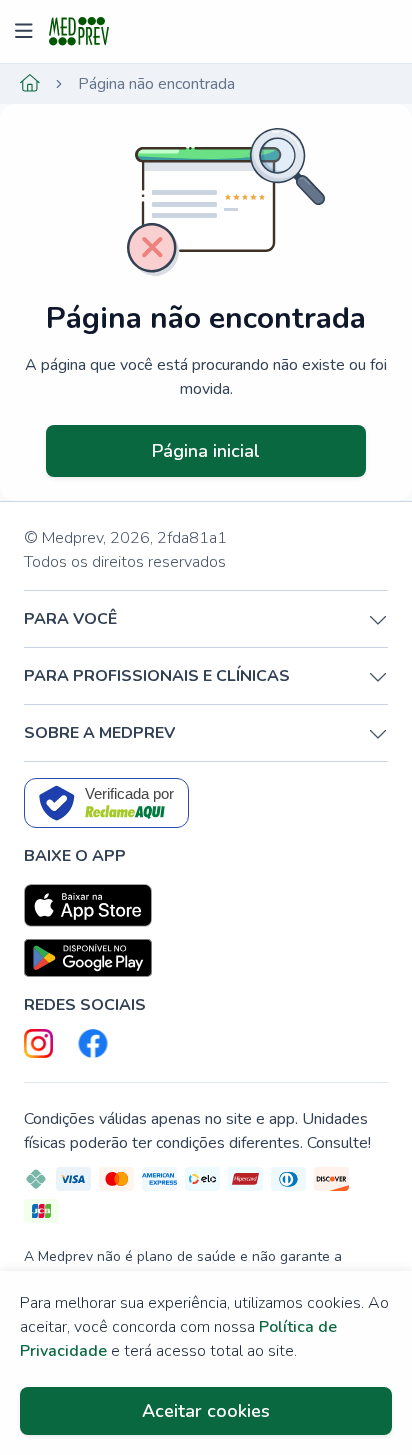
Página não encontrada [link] (156, 84)
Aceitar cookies (206, 1411)
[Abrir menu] (26, 32)
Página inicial (206, 451)
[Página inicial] (30, 84)
